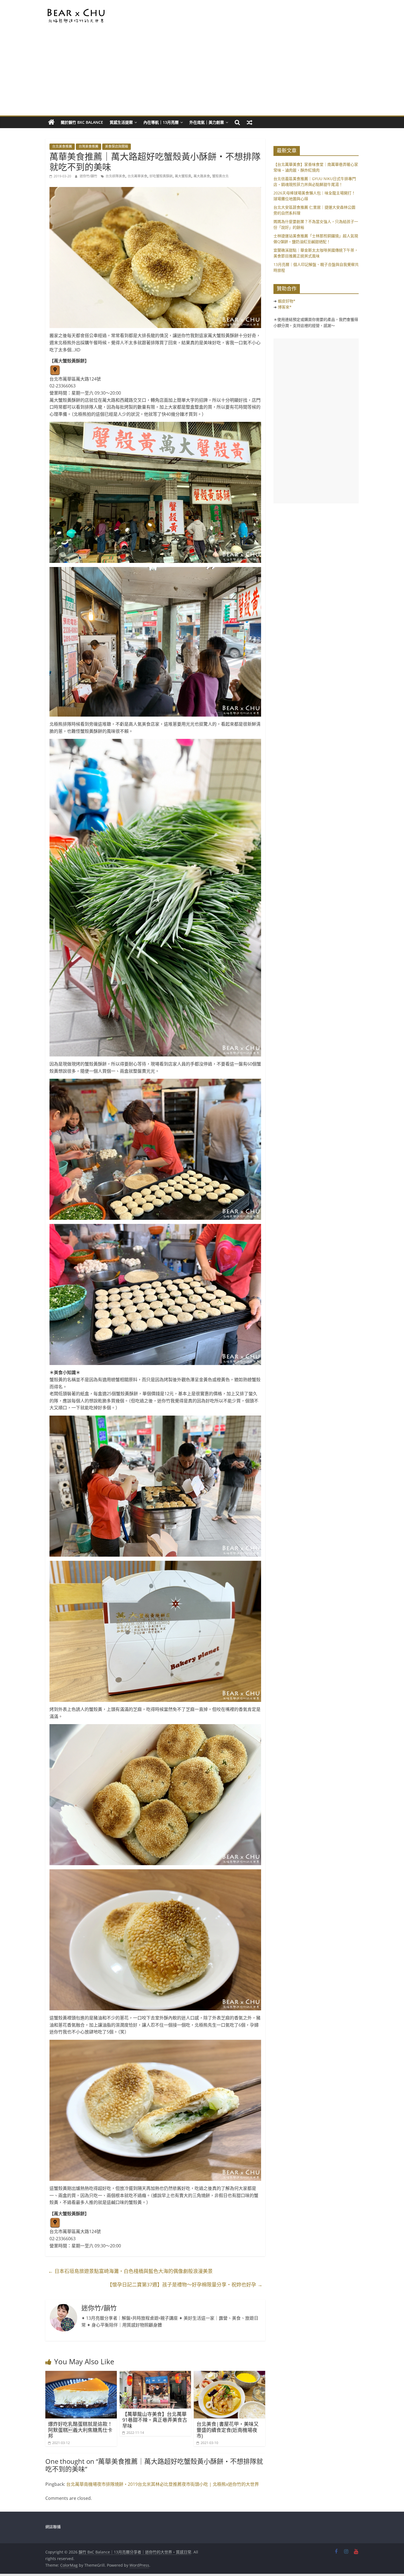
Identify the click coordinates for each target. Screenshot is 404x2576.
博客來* (285, 307)
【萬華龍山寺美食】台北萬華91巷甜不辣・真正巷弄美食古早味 (155, 2420)
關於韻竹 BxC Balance (82, 122)
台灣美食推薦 (88, 146)
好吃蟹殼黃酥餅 (161, 176)
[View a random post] (250, 122)
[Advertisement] (202, 74)
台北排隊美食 (115, 176)
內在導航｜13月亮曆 (161, 122)
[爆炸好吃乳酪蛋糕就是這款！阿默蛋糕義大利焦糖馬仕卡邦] (81, 2374)
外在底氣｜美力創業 (207, 122)
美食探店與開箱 (117, 146)
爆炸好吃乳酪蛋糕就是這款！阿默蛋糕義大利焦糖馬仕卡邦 (80, 2430)
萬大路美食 (202, 176)
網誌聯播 (53, 2527)
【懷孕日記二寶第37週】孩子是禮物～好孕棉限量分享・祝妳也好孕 (185, 2285)
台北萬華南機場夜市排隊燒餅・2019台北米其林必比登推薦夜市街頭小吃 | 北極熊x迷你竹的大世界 (163, 2484)
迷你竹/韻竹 (89, 176)
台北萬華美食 (137, 176)
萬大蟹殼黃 (183, 176)
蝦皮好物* (287, 301)
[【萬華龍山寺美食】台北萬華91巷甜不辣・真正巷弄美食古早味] (155, 2374)
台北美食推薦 (62, 146)
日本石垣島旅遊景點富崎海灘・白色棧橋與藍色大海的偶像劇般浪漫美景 (130, 2271)
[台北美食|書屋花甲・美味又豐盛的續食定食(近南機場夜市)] (229, 2374)
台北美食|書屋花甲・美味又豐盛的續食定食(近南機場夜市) (228, 2430)
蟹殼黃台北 (220, 176)
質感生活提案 (121, 122)
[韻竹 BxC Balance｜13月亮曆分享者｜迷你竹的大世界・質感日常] (51, 122)
